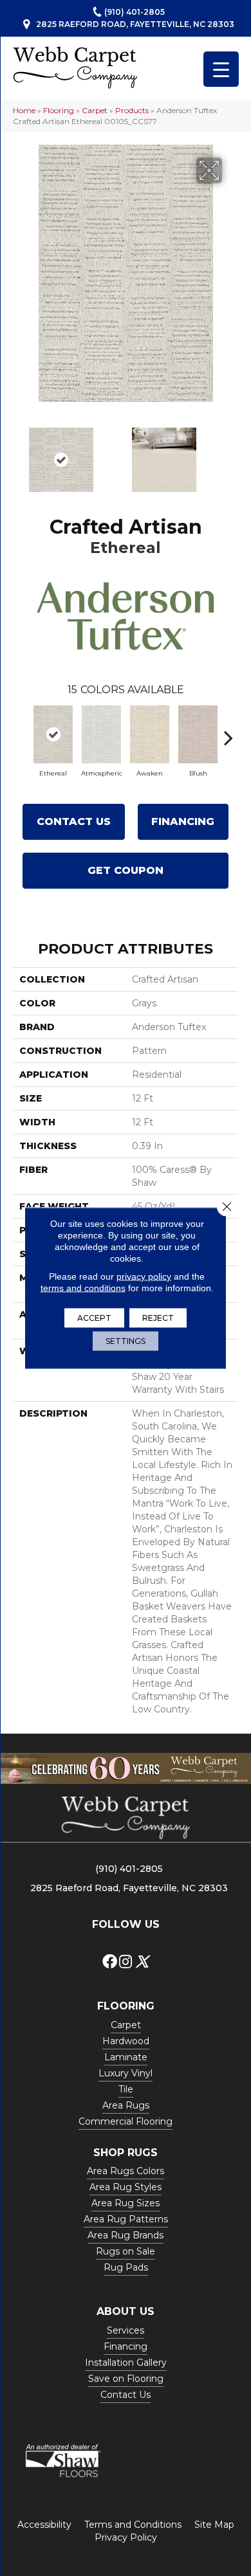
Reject (158, 1318)
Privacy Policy (126, 2537)
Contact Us (74, 821)
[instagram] (126, 1962)
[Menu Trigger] (221, 69)
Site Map (214, 2525)
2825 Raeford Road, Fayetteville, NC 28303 (135, 24)
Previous (19, 453)
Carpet (95, 110)
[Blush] (198, 734)
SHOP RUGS (126, 2153)
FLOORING (126, 2006)
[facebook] (110, 1962)
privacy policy (144, 1276)
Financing (183, 821)
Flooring (59, 110)
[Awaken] (150, 734)
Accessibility (44, 2525)
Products (132, 110)
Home (24, 110)
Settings (126, 1341)
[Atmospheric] (101, 734)
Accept (94, 1318)
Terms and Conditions (133, 2525)
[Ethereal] (53, 734)
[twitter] (142, 1962)
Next (232, 453)
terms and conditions (83, 1288)
